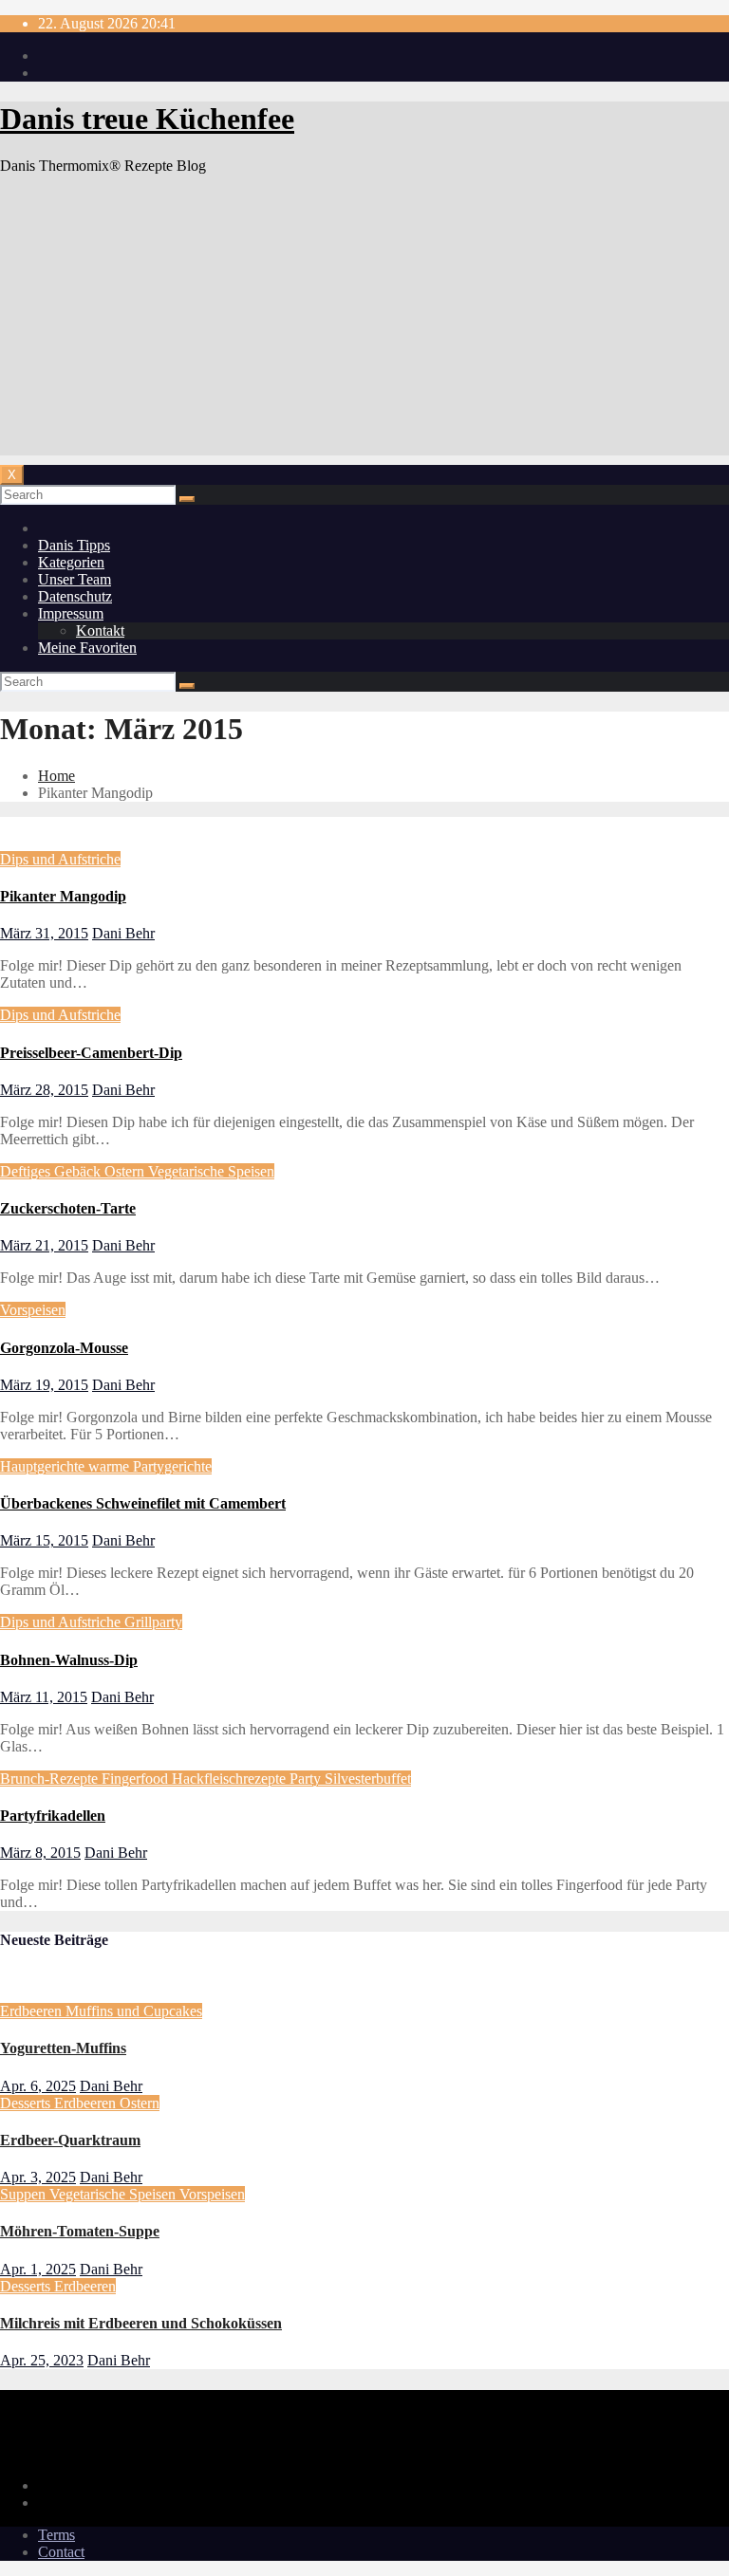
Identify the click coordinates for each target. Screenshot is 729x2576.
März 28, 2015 (44, 1090)
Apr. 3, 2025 (38, 2177)
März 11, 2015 (44, 1697)
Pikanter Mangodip (63, 896)
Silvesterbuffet (368, 1779)
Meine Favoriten (87, 648)
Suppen (25, 2194)
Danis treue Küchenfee (147, 119)
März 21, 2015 (44, 1245)
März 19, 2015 (44, 1385)
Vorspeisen (33, 1310)
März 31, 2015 (44, 933)
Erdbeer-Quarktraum (70, 2140)
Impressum (71, 613)
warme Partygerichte (150, 1466)
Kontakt (100, 630)
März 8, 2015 (40, 1853)
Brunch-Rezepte (51, 1779)
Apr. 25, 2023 (42, 2360)
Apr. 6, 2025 (38, 2086)
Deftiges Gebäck (52, 1171)
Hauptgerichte (44, 1466)
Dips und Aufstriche (60, 859)
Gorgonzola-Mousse (64, 1348)
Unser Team (75, 579)
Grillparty (153, 1622)
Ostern (126, 1171)
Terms (56, 2535)
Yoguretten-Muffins (63, 2048)
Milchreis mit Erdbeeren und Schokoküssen (141, 2323)
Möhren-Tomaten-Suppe (80, 2231)
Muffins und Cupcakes (134, 2011)
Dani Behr (123, 933)
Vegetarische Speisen (211, 1171)
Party (307, 1779)
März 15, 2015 (44, 1540)
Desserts (27, 2103)
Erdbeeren (33, 2011)
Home (56, 776)
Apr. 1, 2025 (38, 2269)
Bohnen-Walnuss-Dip (69, 1660)
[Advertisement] (364, 323)
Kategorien (71, 562)
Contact (61, 2552)
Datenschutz (75, 596)
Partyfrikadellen (53, 1816)
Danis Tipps (74, 545)
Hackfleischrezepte (231, 1779)
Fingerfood (137, 1779)
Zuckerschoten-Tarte (68, 1208)
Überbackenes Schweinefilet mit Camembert (143, 1503)
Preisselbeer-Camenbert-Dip (91, 1053)
